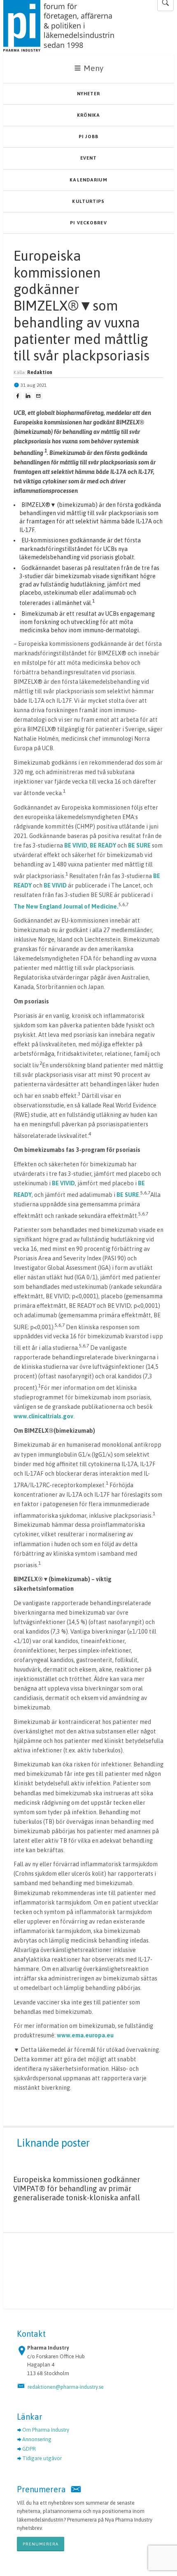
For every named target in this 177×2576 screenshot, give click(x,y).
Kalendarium (88, 180)
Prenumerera (41, 2544)
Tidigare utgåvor (42, 2458)
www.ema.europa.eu (85, 2035)
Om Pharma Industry (46, 2430)
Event (89, 158)
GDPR (29, 2449)
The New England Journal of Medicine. (66, 907)
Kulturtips (88, 201)
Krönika (89, 115)
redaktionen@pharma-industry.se (66, 2387)
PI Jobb (88, 137)
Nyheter (89, 94)
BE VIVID (76, 845)
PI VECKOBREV (88, 223)
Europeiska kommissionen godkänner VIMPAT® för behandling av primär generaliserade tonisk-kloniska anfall (77, 2189)
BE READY (103, 845)
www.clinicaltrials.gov (43, 1416)
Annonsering (37, 2439)
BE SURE (140, 845)
